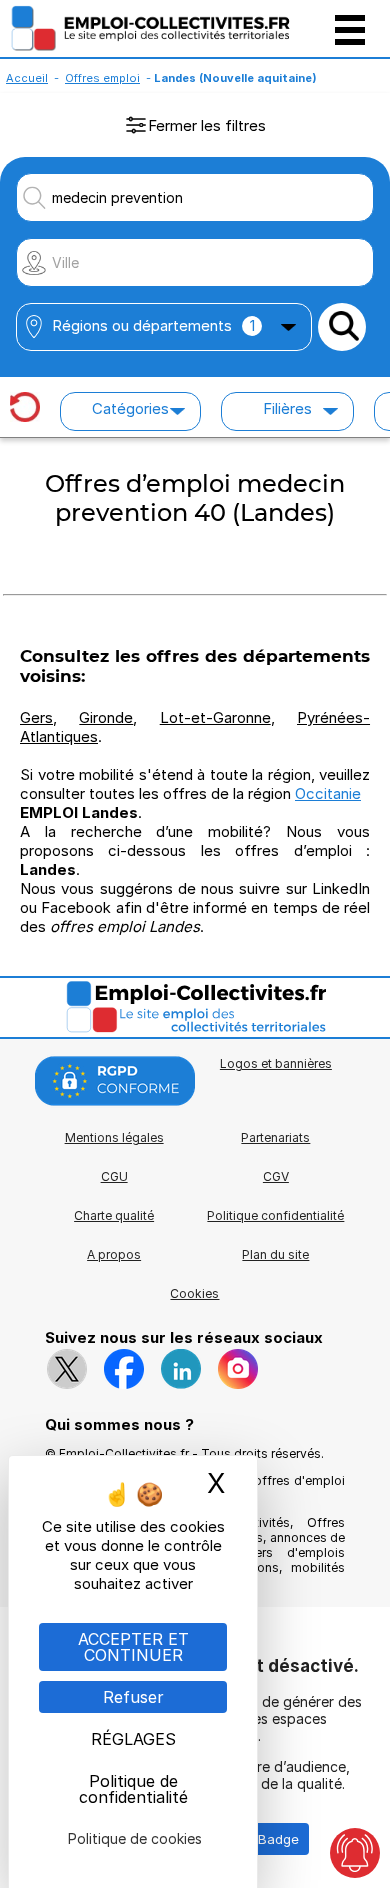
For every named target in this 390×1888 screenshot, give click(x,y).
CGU (114, 1176)
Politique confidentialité (275, 1215)
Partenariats (275, 1137)
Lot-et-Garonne (215, 717)
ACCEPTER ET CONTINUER (133, 1647)
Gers (36, 717)
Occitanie (328, 793)
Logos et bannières (276, 1063)
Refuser (133, 1697)
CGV (276, 1176)
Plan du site (275, 1254)
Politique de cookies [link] (135, 1838)
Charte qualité (114, 1215)
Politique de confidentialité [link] (133, 1789)
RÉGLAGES (133, 1739)
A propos (114, 1254)
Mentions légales (114, 1137)
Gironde (106, 717)
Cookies (194, 1293)
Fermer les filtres (207, 125)
